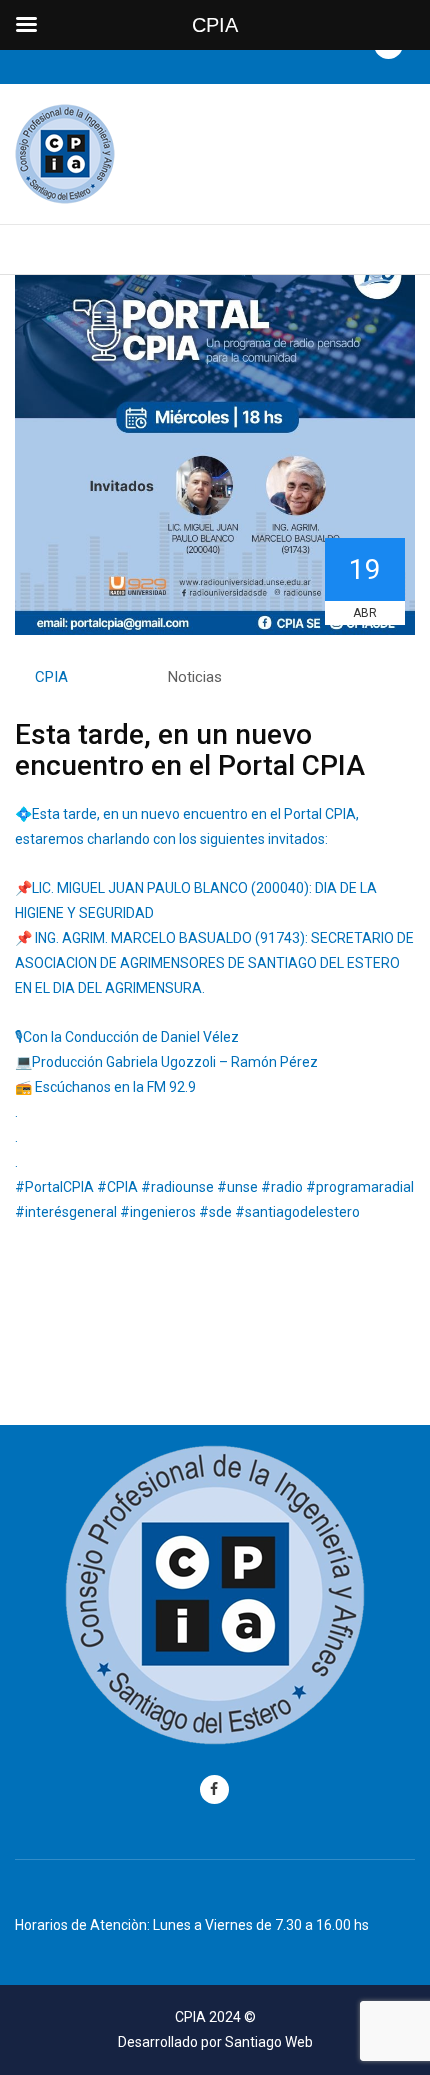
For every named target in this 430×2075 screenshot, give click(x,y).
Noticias (195, 677)
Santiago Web (269, 2042)
